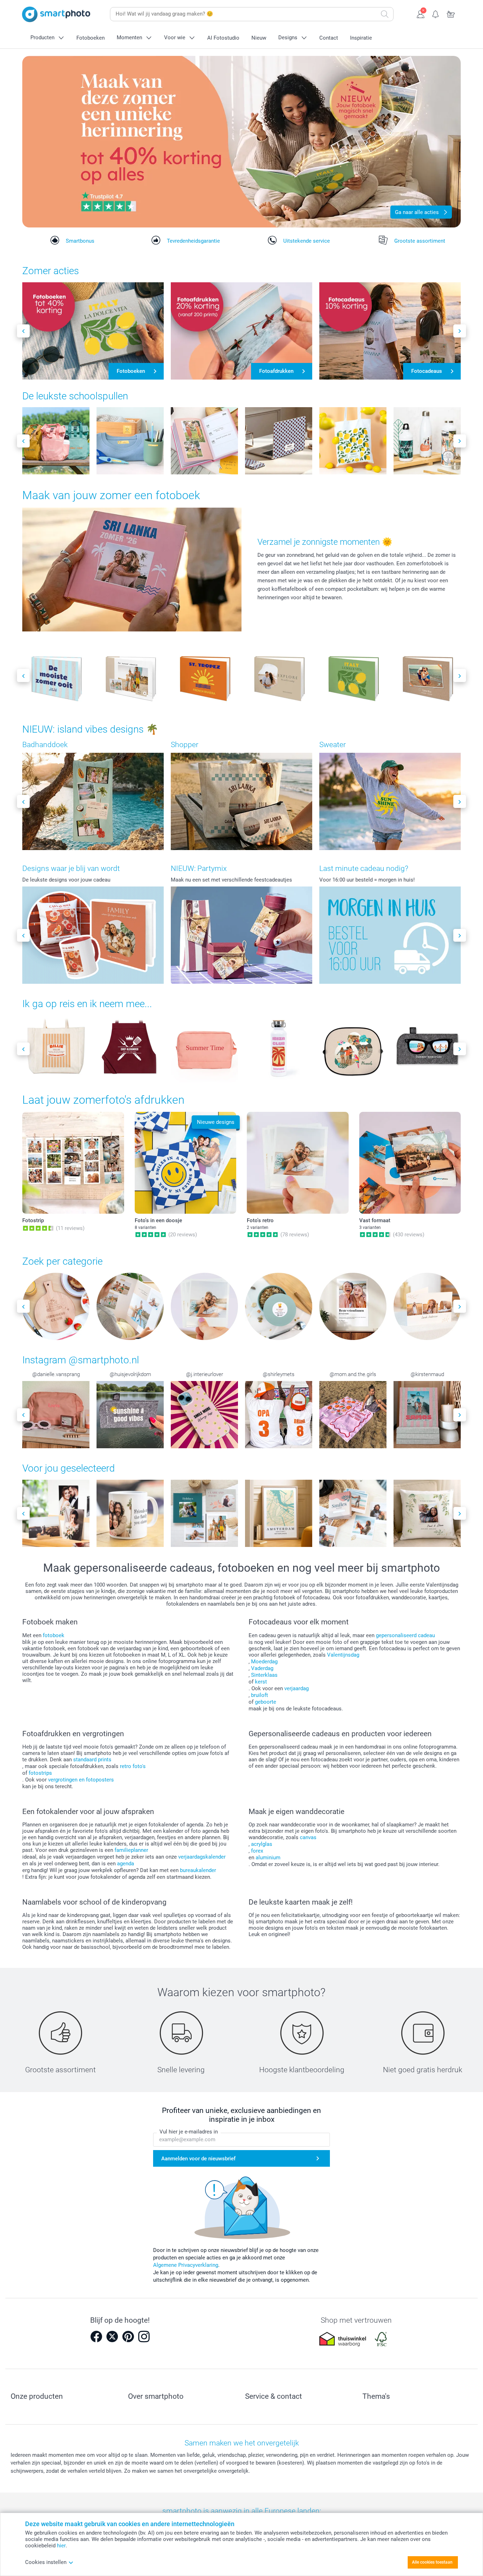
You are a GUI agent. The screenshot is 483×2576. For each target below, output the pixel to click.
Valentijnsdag (343, 1655)
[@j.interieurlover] (204, 1415)
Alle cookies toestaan (432, 2562)
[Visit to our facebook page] (96, 2337)
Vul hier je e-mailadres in (189, 2132)
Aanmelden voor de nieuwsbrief (198, 2159)
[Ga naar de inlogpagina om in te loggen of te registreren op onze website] (421, 13)
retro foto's (133, 1766)
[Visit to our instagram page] (144, 2337)
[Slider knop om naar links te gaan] (23, 331)
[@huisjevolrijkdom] (130, 1415)
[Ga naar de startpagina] (56, 14)
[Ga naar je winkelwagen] (451, 13)
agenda (126, 1864)
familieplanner (131, 1850)
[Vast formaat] (410, 1163)
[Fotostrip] (73, 1163)
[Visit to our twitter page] (112, 2337)
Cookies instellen (46, 2562)
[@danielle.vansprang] (56, 1415)
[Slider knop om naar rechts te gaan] (460, 331)
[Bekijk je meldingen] (436, 13)
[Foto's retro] (298, 1163)
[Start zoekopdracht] (385, 14)
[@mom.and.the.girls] (353, 1415)
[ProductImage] (56, 441)
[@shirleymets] (279, 1415)
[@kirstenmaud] (427, 1415)
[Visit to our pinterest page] (128, 2337)
